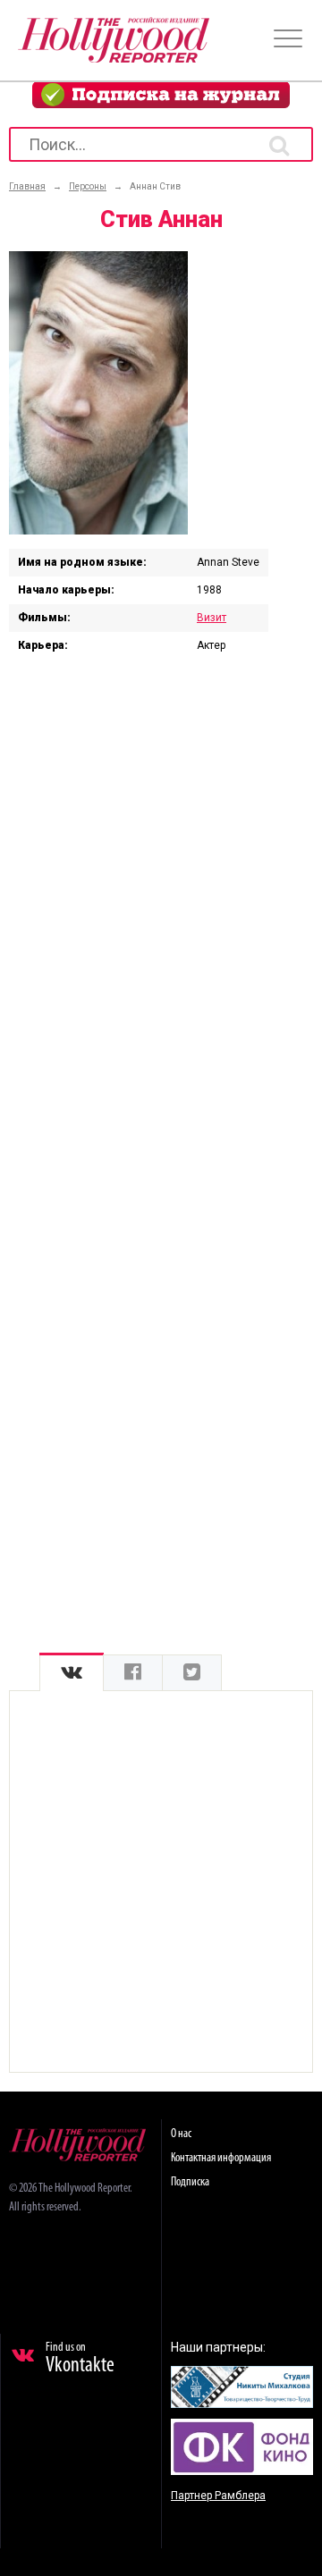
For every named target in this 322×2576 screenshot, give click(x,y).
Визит (212, 618)
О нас (181, 2134)
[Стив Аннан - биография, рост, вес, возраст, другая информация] (98, 530)
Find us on (80, 2359)
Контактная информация (221, 2158)
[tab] (72, 1673)
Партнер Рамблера (218, 2496)
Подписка (190, 2182)
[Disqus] (161, 902)
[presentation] (72, 1673)
